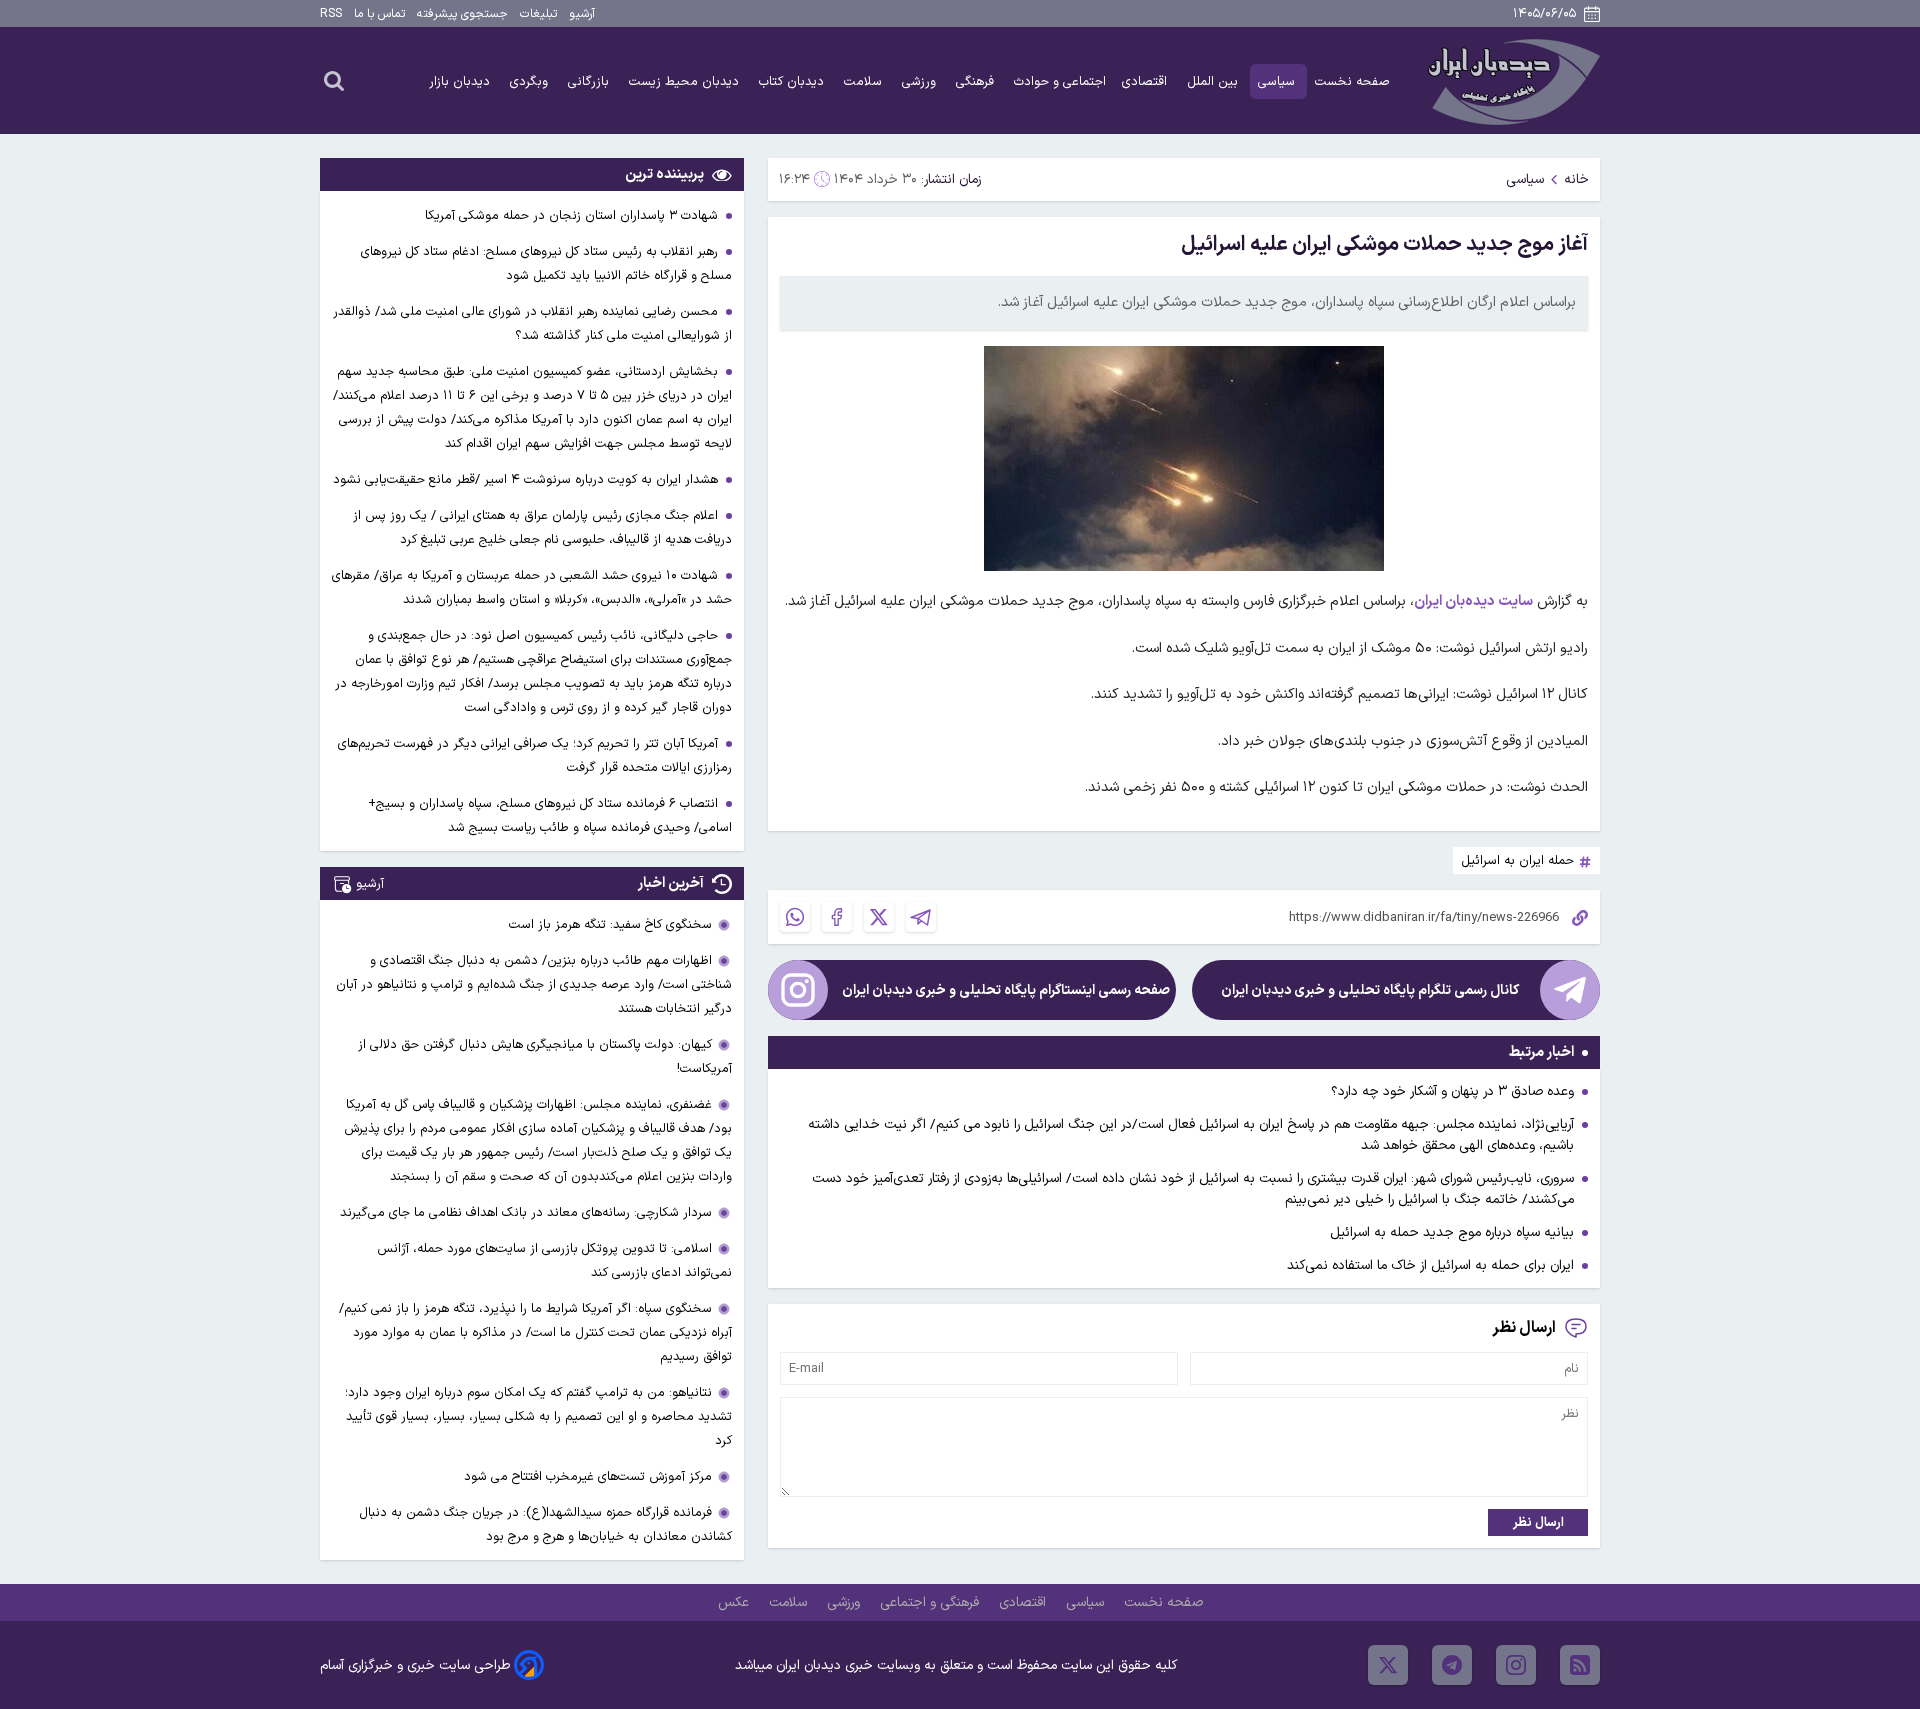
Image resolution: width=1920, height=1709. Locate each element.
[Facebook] (837, 917)
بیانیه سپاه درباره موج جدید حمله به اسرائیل (1452, 1232)
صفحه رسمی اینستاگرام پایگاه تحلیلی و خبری (1006, 990)
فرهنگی (977, 81)
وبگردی (531, 81)
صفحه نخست (1352, 81)
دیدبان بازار (461, 81)
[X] (879, 917)
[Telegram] (921, 917)
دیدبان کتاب (793, 81)
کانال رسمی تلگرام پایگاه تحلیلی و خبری (1370, 990)
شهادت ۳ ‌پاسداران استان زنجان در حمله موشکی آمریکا (573, 215)
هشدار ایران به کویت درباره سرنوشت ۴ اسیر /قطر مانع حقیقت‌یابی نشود (527, 479)
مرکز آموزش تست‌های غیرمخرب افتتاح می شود (588, 1476)
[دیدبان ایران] (1511, 80)
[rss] (1580, 1665)
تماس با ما (379, 14)
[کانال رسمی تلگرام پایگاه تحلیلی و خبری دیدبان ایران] (1570, 990)
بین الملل (1214, 81)
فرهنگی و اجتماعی (931, 1602)
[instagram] (1516, 1665)
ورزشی (921, 81)
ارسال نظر (1538, 1522)
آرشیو (582, 14)
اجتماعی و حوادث (1060, 81)
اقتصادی (1146, 81)
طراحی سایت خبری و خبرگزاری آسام (415, 1665)
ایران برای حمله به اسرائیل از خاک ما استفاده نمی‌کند (1430, 1265)
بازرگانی (590, 81)
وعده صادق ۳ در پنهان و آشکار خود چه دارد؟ (1452, 1091)
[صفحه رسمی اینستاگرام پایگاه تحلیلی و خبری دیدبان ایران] (798, 990)
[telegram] (1452, 1665)
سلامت (865, 81)
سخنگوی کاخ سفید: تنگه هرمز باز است (610, 924)
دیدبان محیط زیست (686, 81)
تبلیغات (538, 14)
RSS (331, 14)
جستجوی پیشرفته (462, 14)
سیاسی (1278, 81)
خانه (1576, 179)
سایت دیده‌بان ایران (1473, 601)
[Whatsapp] (795, 917)
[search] (334, 80)
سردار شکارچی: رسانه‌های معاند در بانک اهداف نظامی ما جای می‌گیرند (526, 1212)
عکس (735, 1602)
